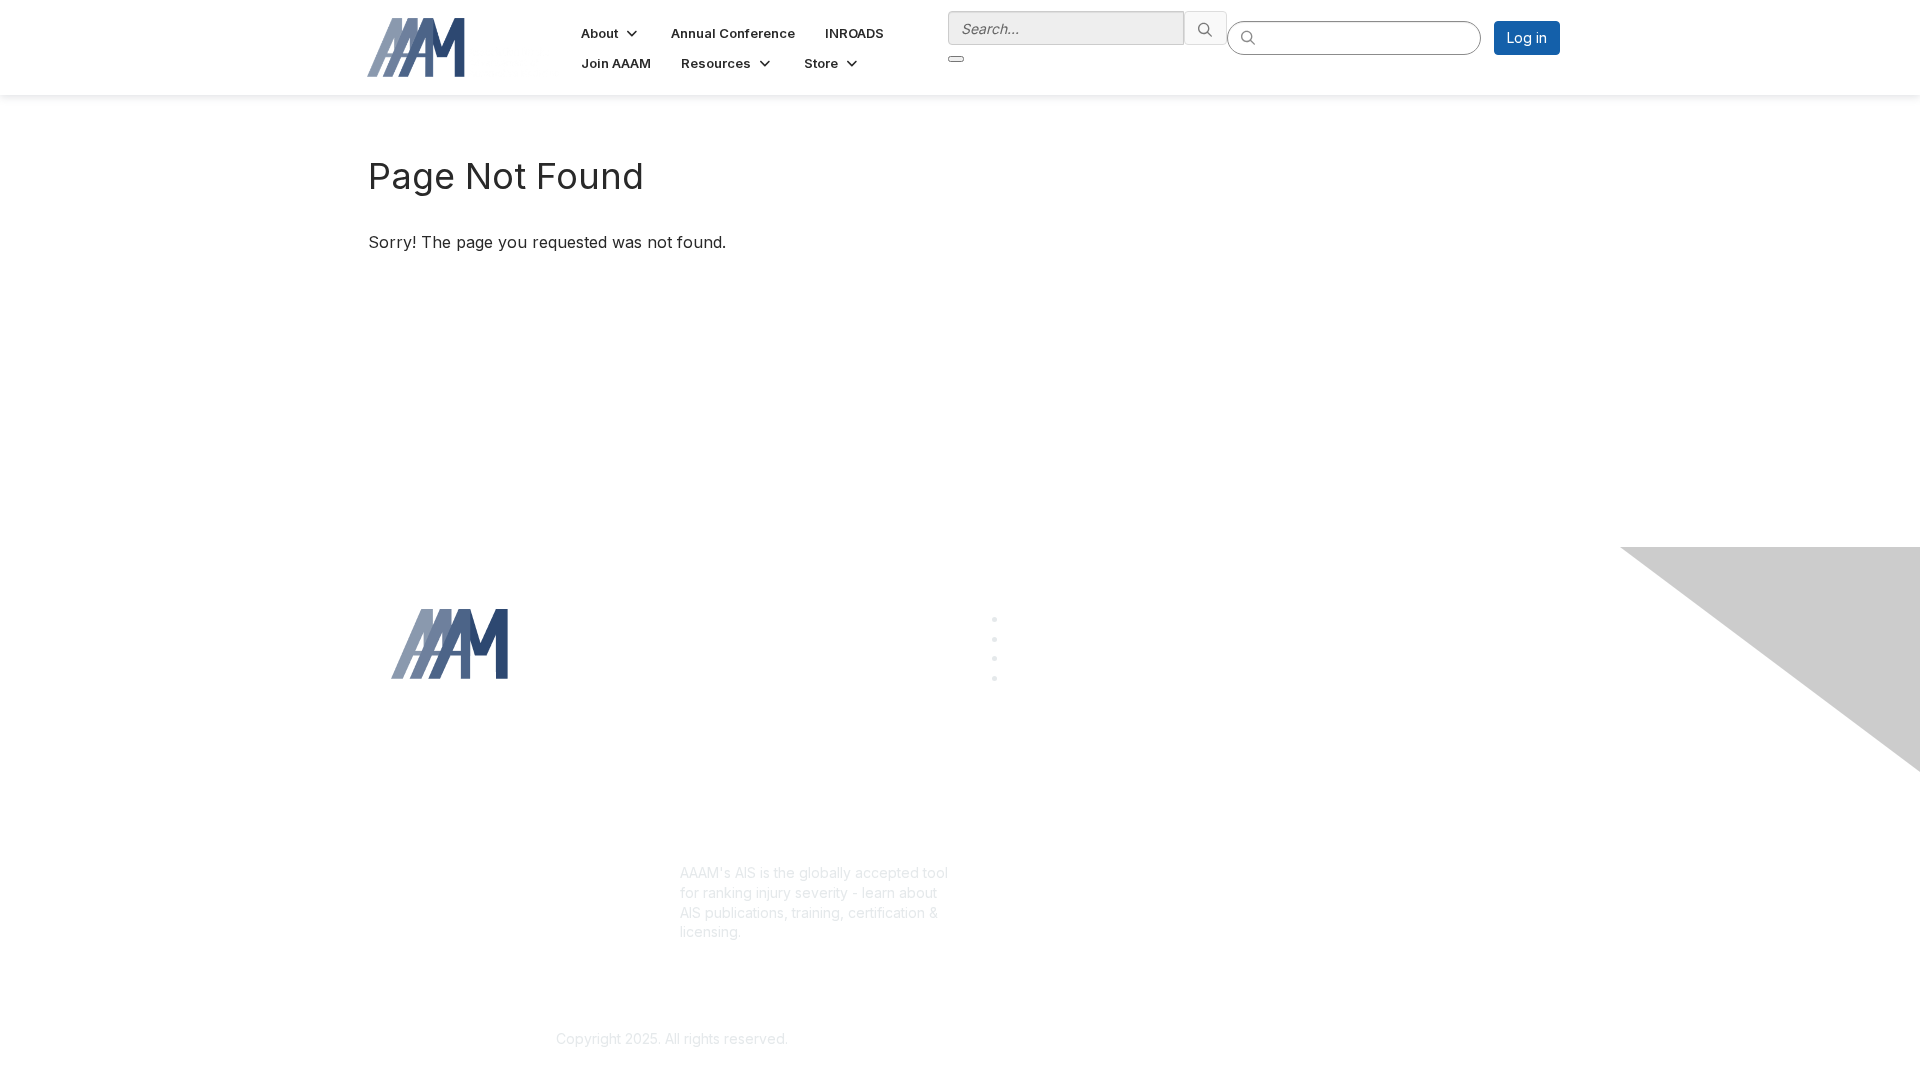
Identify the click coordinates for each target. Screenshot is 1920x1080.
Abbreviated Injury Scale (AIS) (1067, 856)
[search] (1206, 28)
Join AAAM (1003, 836)
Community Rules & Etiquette (1350, 856)
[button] (611, 33)
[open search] (956, 59)
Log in (1527, 37)
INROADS (998, 876)
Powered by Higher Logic (1248, 1040)
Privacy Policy (1303, 836)
